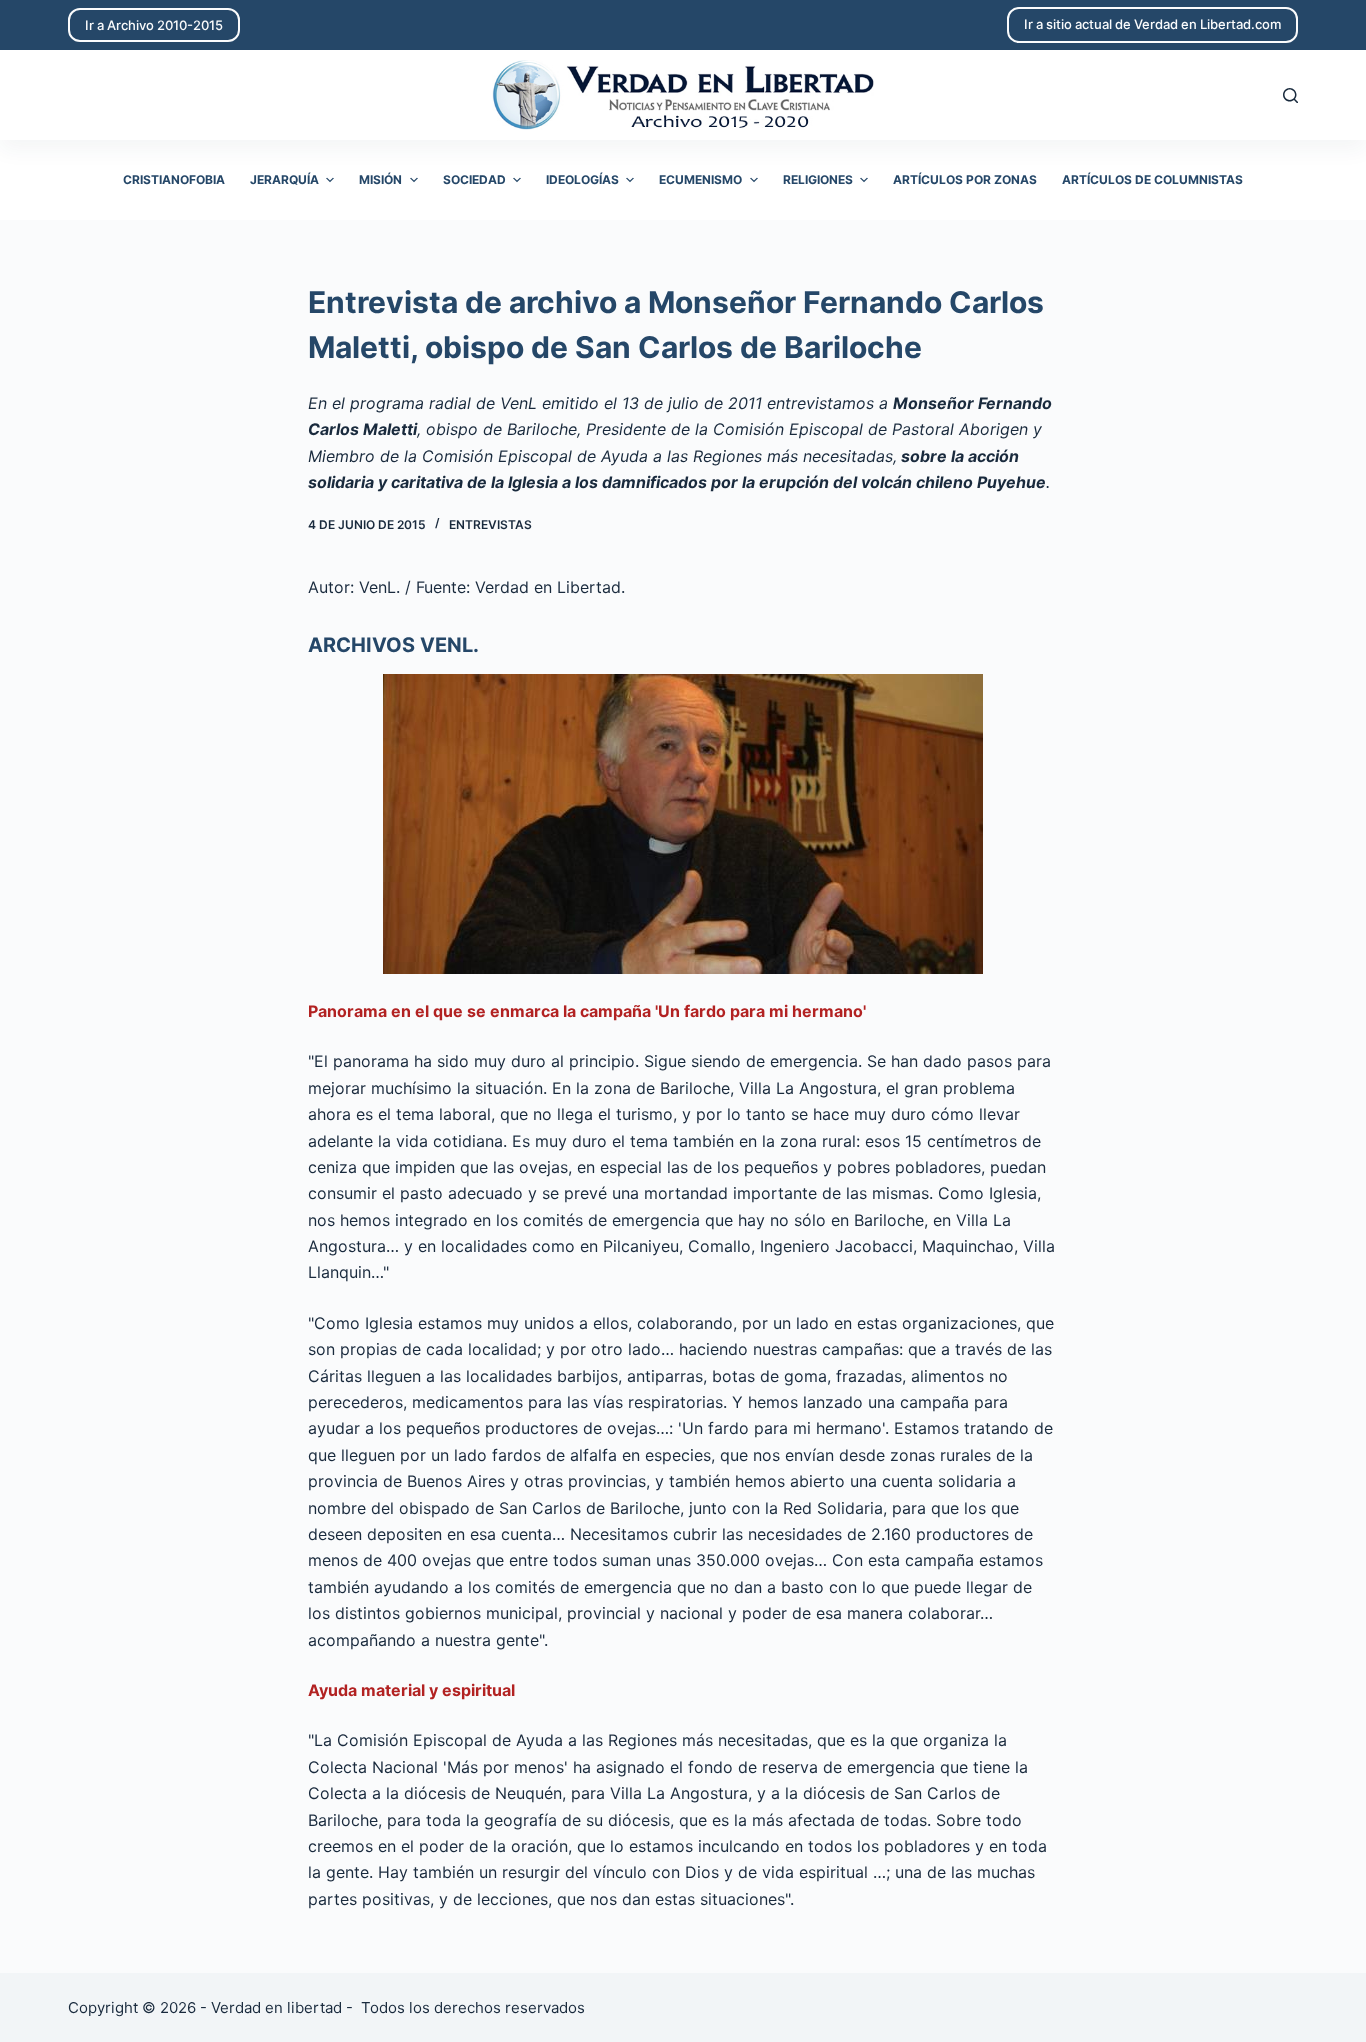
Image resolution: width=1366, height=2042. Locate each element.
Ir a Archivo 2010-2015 (154, 25)
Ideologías (582, 179)
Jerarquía (284, 179)
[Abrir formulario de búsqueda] (1290, 95)
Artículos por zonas (965, 179)
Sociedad (474, 179)
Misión (380, 179)
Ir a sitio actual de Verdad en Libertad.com (1152, 24)
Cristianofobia (174, 179)
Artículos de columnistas (1152, 179)
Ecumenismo (700, 179)
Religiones (818, 179)
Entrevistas (490, 524)
